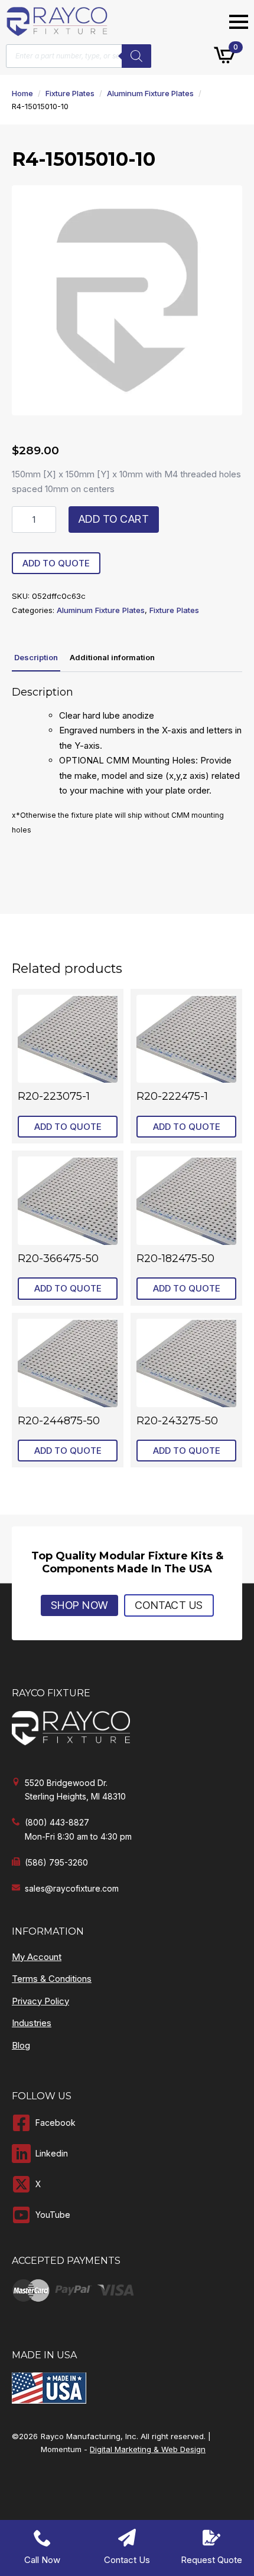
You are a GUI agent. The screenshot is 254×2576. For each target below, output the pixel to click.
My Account (37, 1957)
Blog (21, 2045)
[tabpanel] (127, 762)
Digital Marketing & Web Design (148, 2449)
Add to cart (114, 519)
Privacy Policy (40, 2001)
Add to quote (56, 563)
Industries (32, 2023)
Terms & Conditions (52, 1979)
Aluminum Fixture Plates (150, 93)
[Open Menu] (239, 22)
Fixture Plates (70, 93)
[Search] (136, 56)
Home (22, 93)
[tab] (36, 658)
